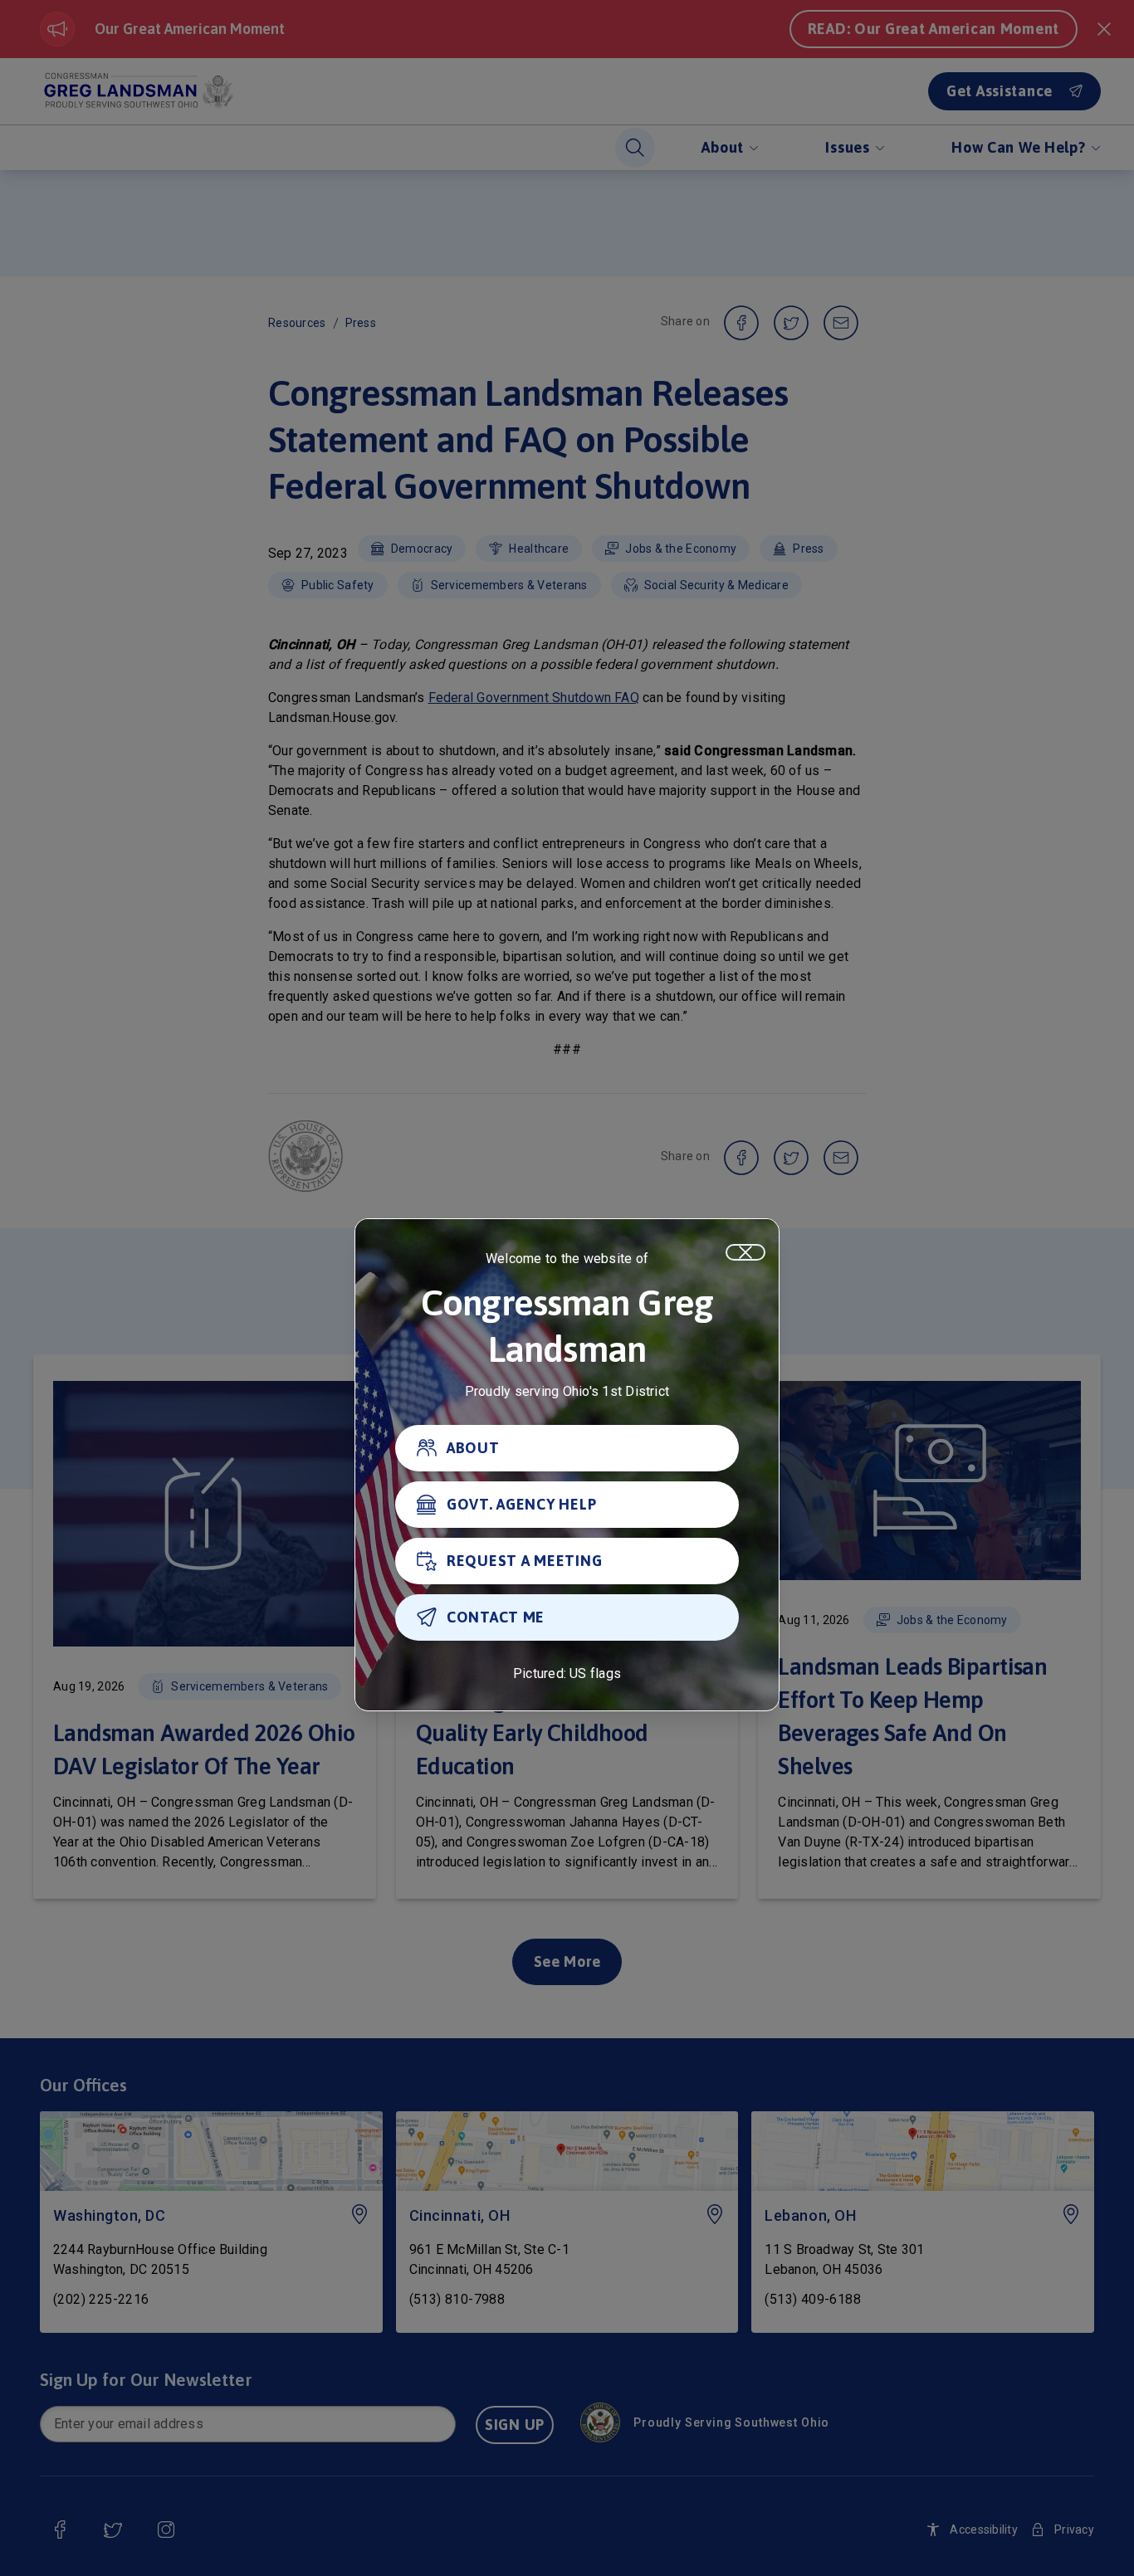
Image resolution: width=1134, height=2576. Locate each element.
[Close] (745, 1252)
